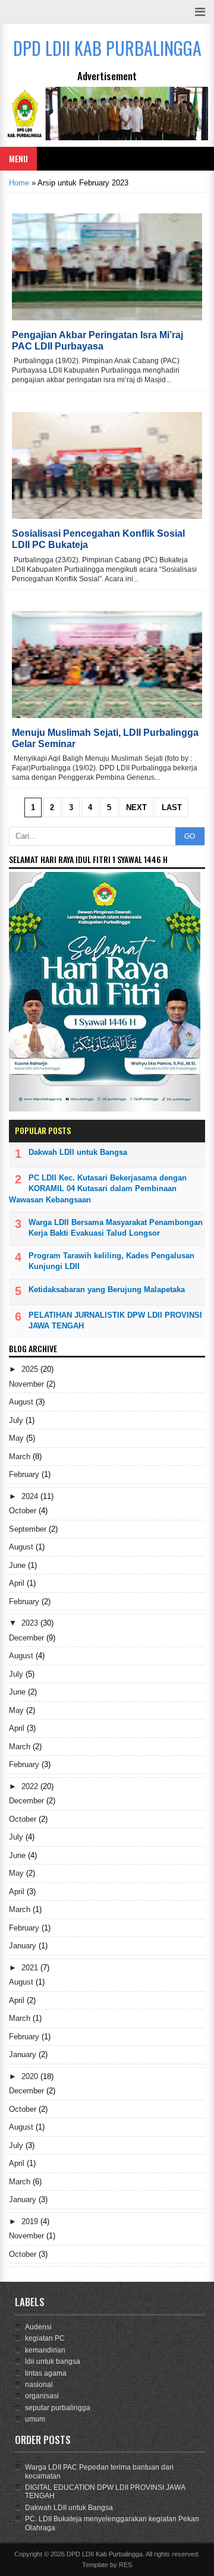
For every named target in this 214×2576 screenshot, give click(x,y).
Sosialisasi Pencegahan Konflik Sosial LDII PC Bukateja (98, 539)
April (18, 1583)
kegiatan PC (45, 2338)
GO (190, 836)
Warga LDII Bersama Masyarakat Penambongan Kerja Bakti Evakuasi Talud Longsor (116, 1228)
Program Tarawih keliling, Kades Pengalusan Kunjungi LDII (111, 1261)
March (21, 1457)
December (28, 1638)
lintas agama (46, 2373)
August (22, 1402)
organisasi (42, 2396)
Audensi (38, 2327)
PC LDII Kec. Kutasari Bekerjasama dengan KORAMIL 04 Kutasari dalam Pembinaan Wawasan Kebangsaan (98, 1188)
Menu (18, 158)
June (18, 1565)
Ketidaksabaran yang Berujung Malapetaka (107, 1289)
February (25, 1474)
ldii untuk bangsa (53, 2361)
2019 (31, 2221)
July (17, 1420)
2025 (31, 1369)
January (24, 1946)
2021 (31, 1968)
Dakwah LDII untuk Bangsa (78, 1152)
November (28, 1384)
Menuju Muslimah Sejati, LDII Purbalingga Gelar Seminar (105, 738)
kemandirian (45, 2350)
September (29, 1529)
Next (136, 807)
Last (172, 807)
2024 (31, 1496)
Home (19, 183)
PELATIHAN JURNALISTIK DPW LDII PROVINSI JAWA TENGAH (115, 1320)
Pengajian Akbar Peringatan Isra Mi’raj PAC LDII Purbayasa (97, 341)
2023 (31, 1623)
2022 (31, 1786)
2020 (31, 2076)
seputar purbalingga (58, 2408)
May (18, 1438)
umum (35, 2419)
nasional (39, 2385)
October (24, 1511)
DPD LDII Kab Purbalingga (105, 2554)
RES (125, 2565)
